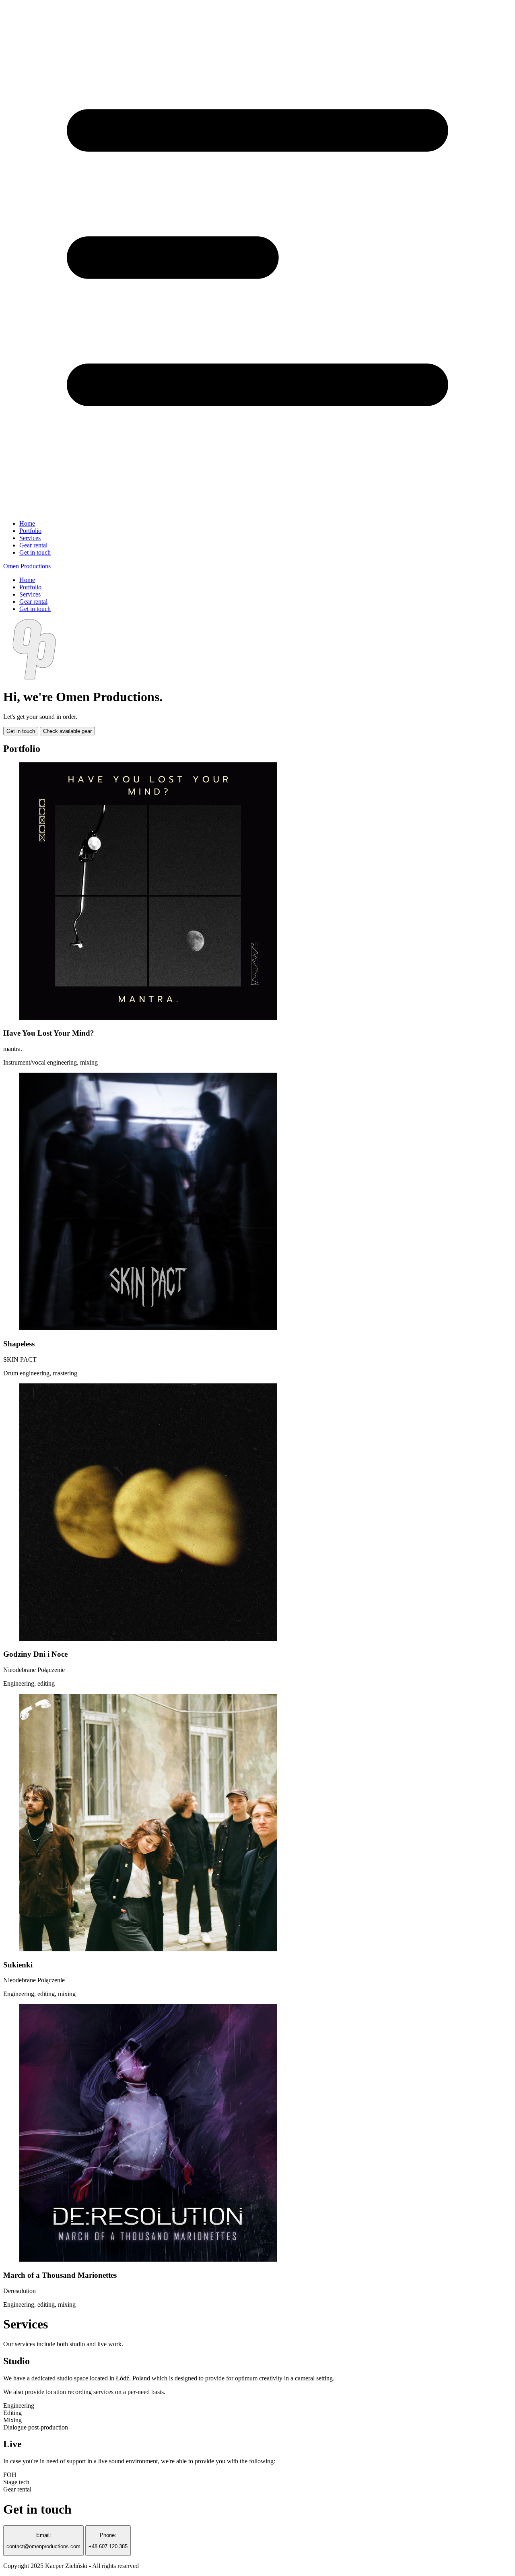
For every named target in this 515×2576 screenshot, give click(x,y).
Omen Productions (27, 566)
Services (30, 538)
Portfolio (30, 531)
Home (27, 523)
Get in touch (35, 552)
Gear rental (33, 545)
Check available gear (67, 731)
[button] (257, 258)
